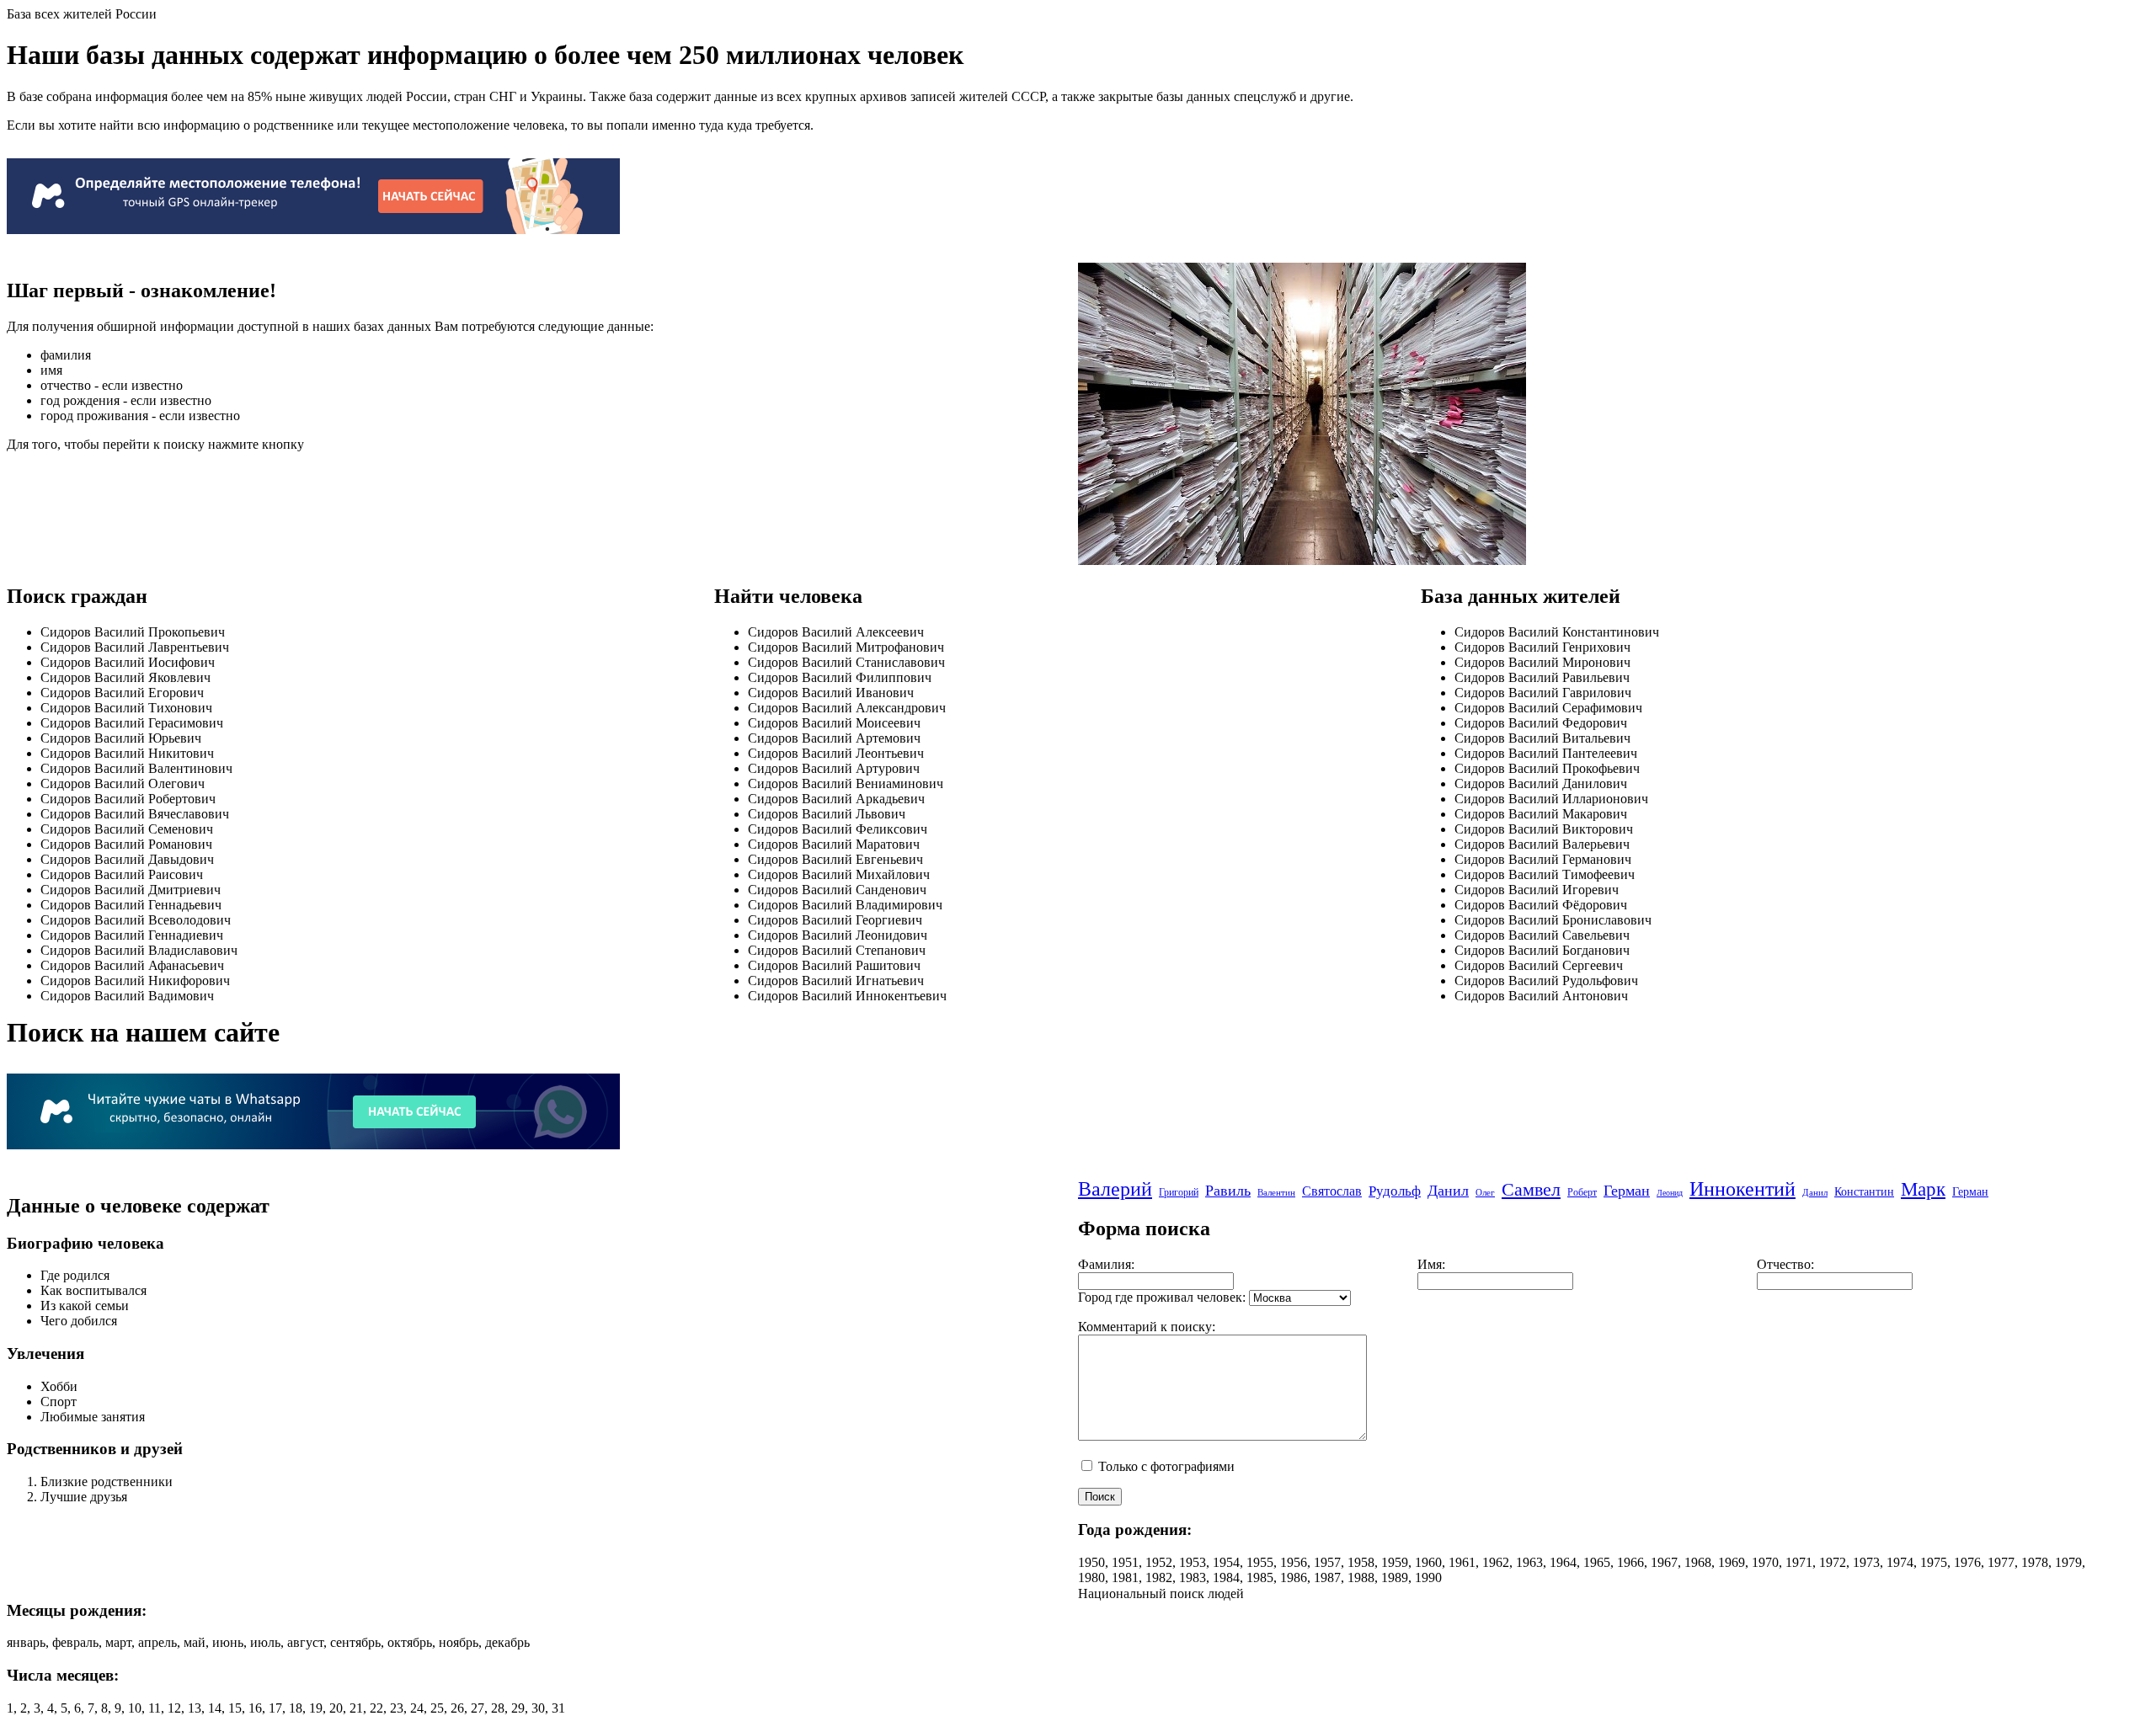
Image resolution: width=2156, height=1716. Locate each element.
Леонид (1670, 1193)
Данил (1448, 1191)
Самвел (1531, 1189)
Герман (1627, 1191)
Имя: (1431, 1264)
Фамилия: (1106, 1264)
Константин (1864, 1192)
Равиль (1228, 1191)
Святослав (1332, 1191)
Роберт (1582, 1192)
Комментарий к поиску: (1147, 1327)
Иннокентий (1742, 1189)
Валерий (1115, 1189)
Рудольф (1395, 1191)
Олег (1485, 1192)
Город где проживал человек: (1162, 1297)
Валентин (1276, 1192)
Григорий (1179, 1192)
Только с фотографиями (1165, 1466)
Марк (1923, 1189)
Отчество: (1785, 1264)
